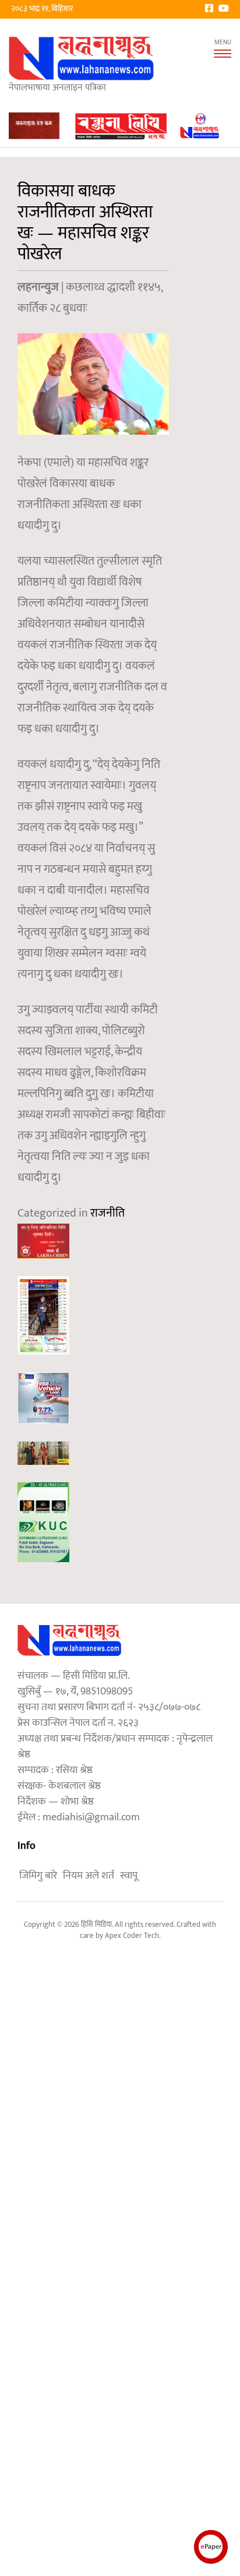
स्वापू (129, 1876)
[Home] (82, 58)
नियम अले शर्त (89, 1876)
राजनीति (107, 1213)
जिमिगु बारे (38, 1876)
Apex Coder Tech (132, 1936)
